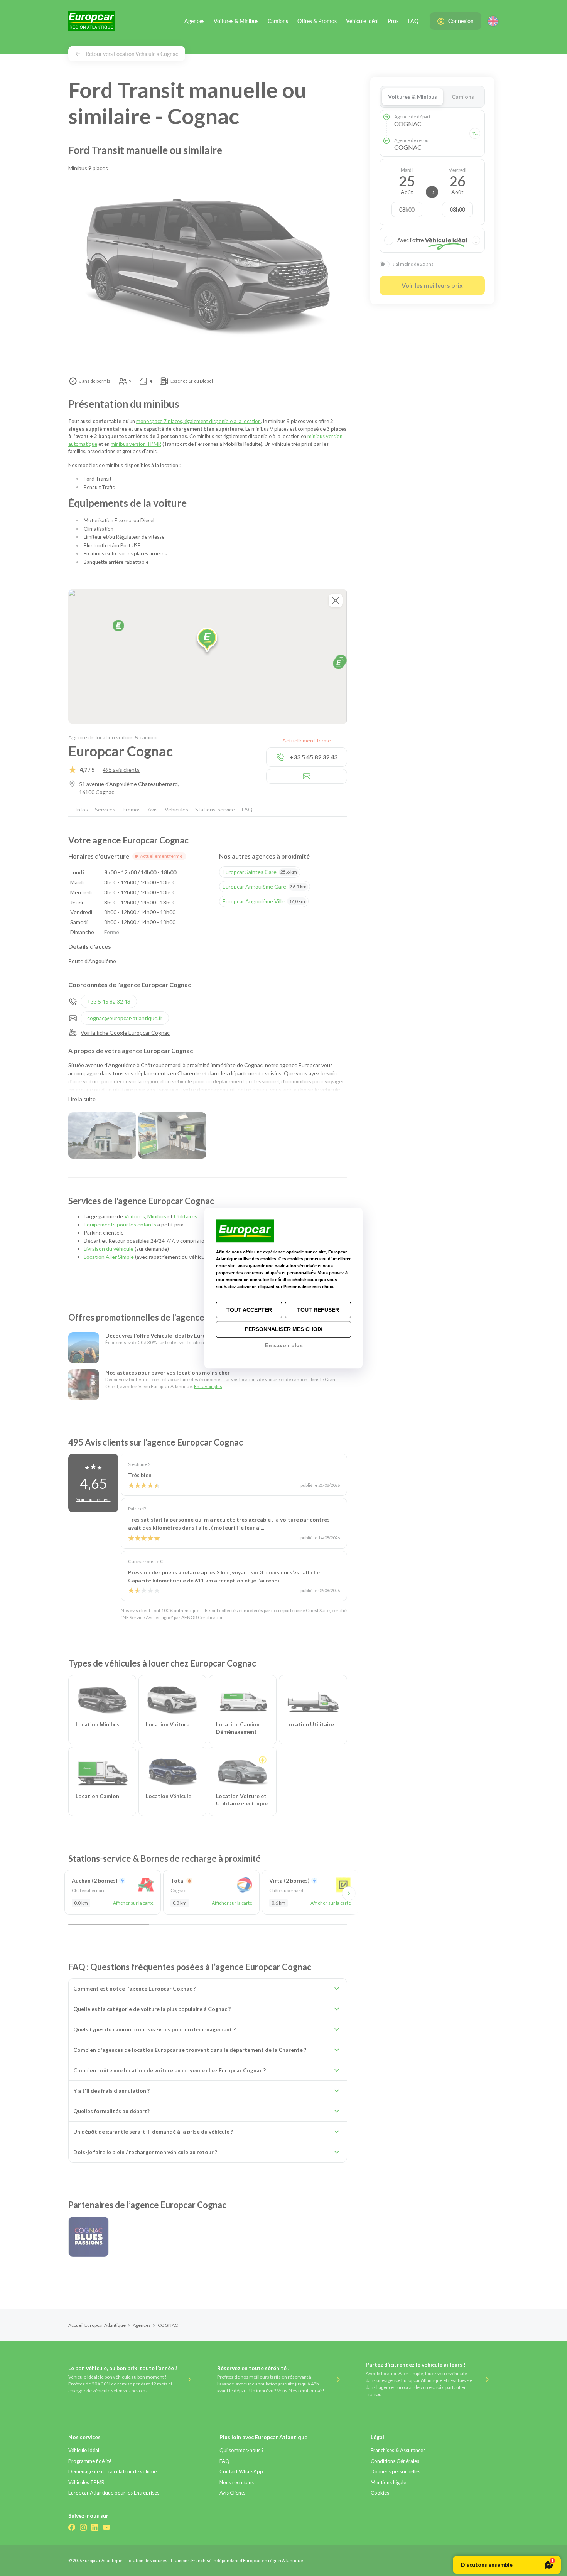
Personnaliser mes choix (284, 1329)
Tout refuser (318, 1310)
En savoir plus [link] (284, 1345)
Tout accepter (249, 1310)
